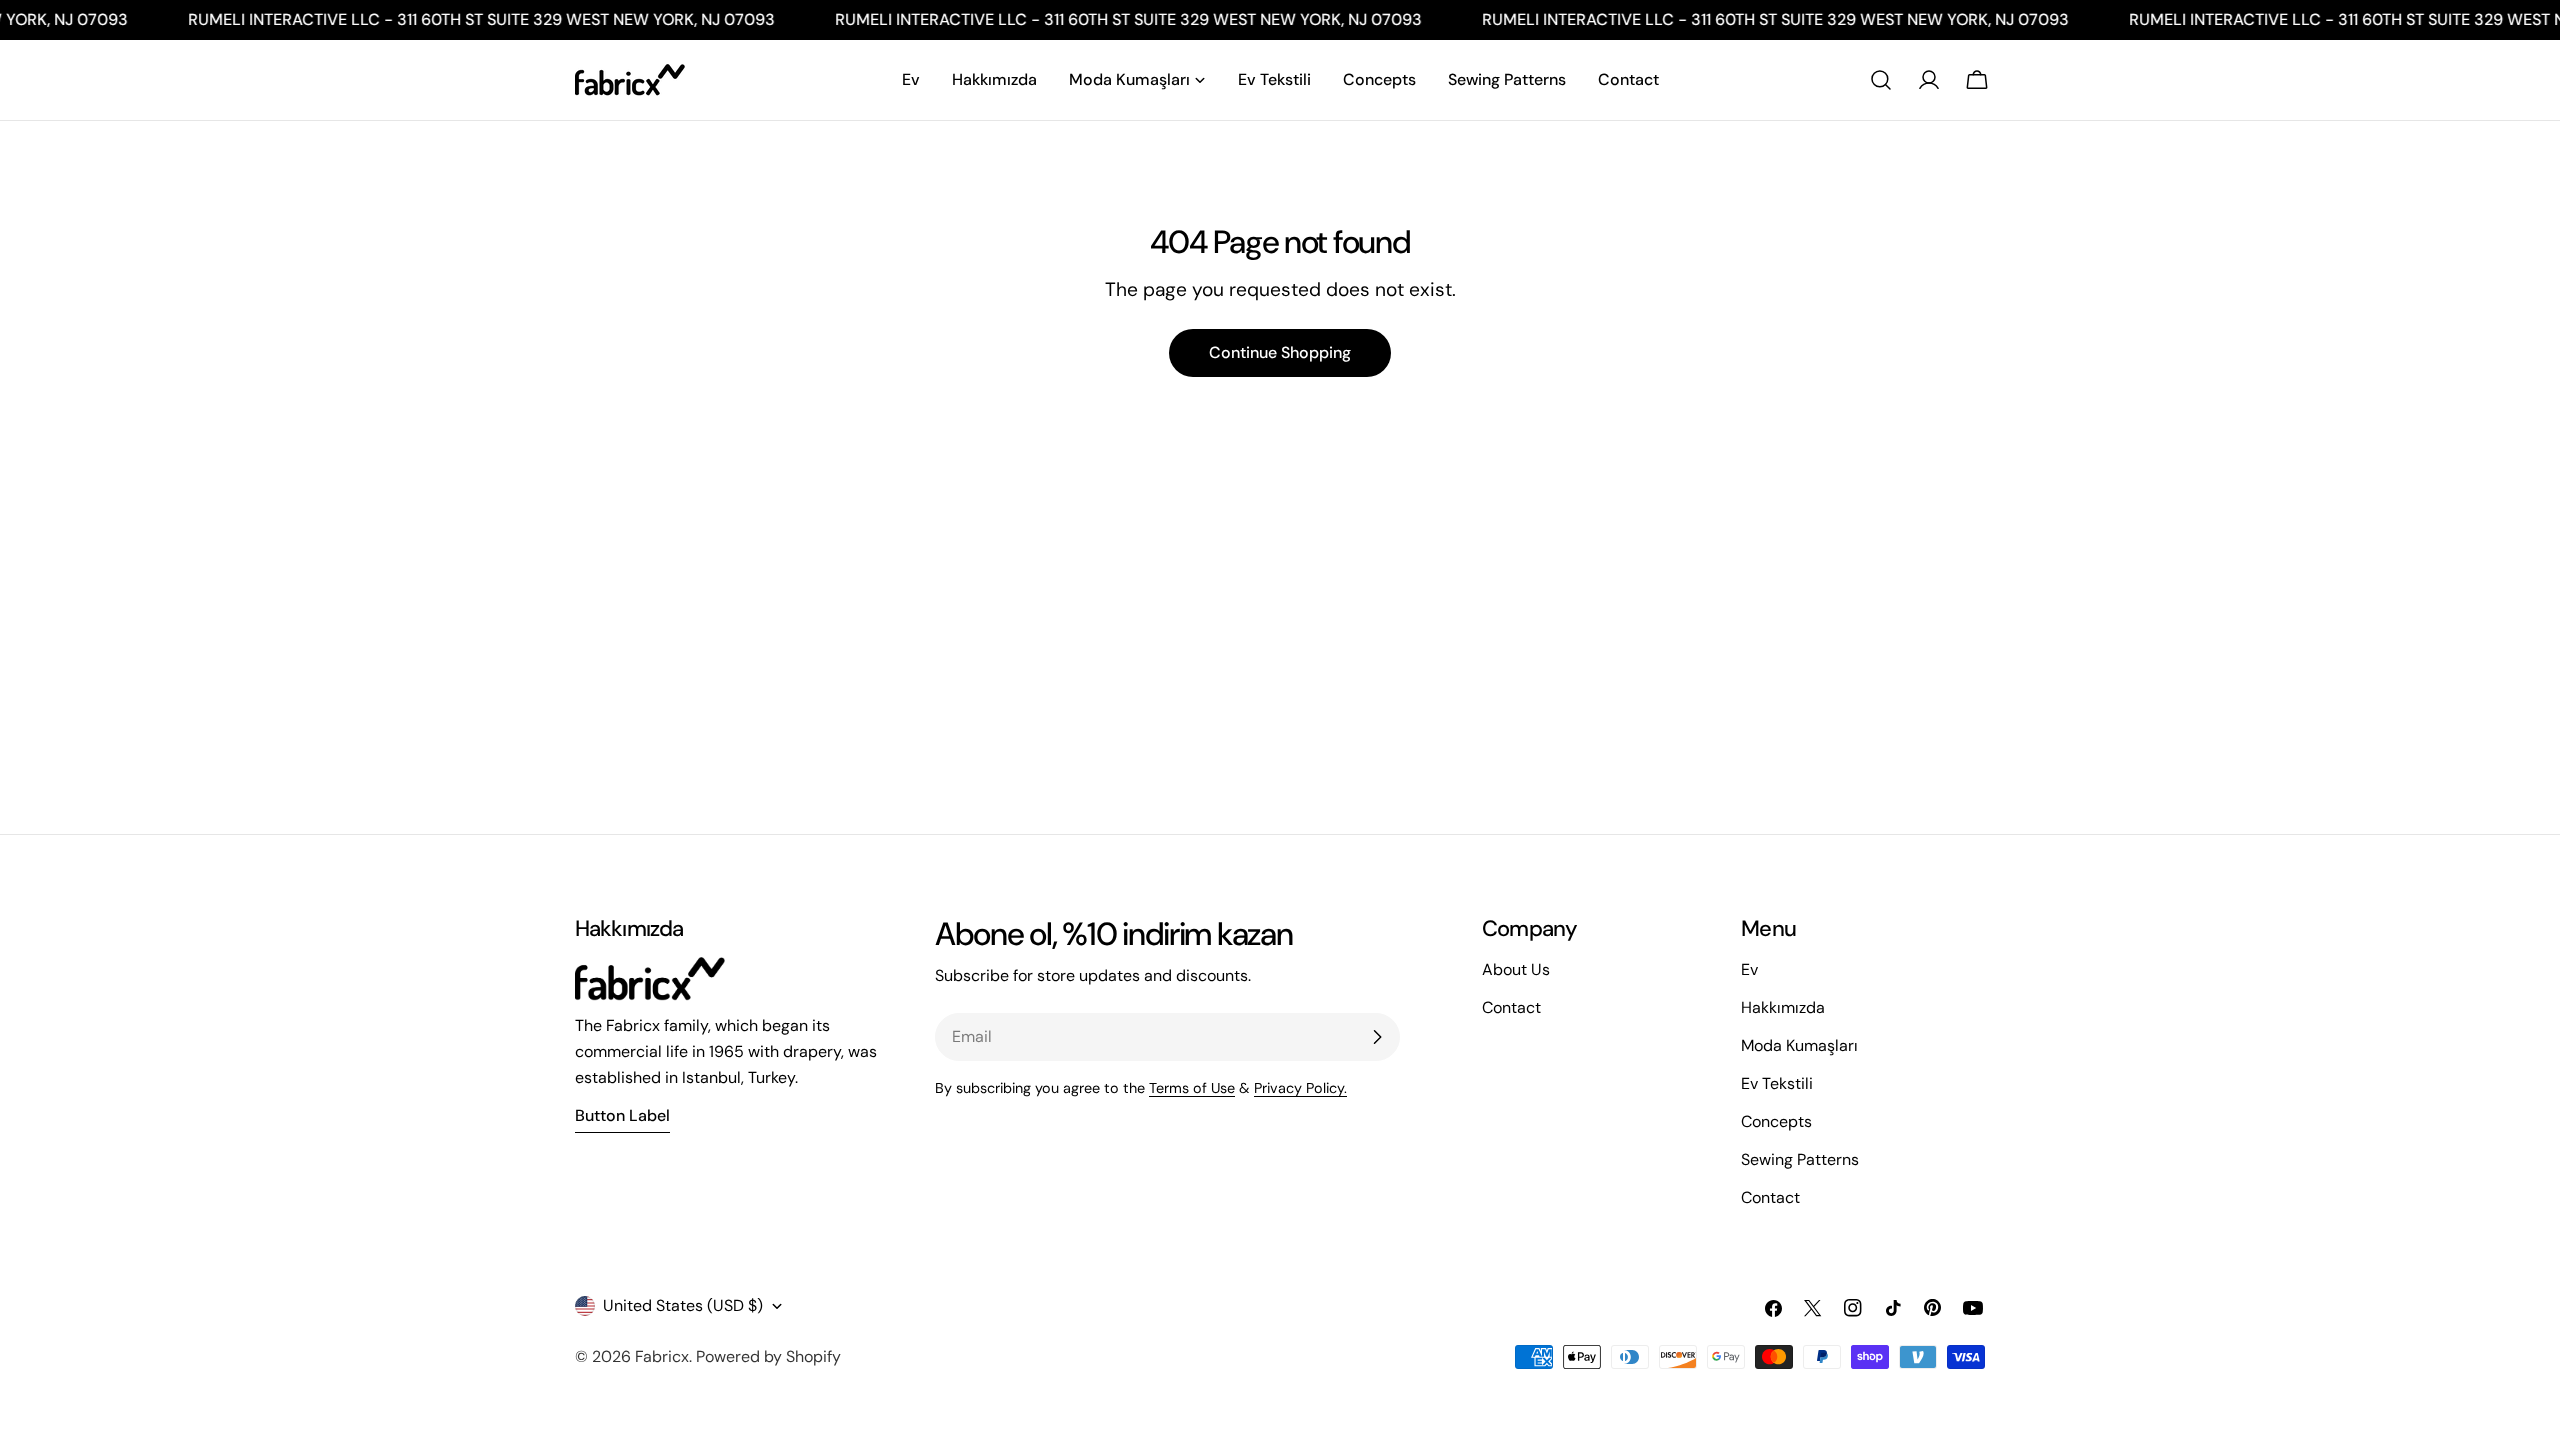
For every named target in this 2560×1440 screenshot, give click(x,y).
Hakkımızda (1783, 1007)
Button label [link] (622, 1115)
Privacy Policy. (1300, 1088)
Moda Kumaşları (1799, 1045)
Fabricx (662, 1356)
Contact (1770, 1197)
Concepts (1776, 1121)
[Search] (1881, 80)
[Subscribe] (1377, 1037)
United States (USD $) (683, 1305)
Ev (1749, 969)
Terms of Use (1192, 1088)
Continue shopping (1280, 352)
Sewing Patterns (1800, 1159)
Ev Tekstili (1777, 1083)
